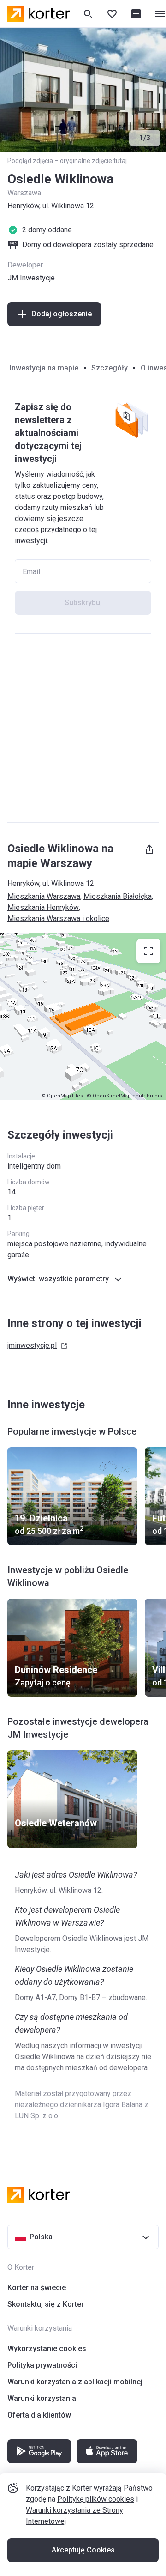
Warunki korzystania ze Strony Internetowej (74, 2516)
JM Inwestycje (31, 278)
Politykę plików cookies (96, 2499)
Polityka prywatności (42, 2365)
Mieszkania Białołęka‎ (118, 896)
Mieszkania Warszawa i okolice (58, 918)
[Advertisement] (83, 728)
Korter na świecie (37, 2288)
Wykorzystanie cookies (47, 2349)
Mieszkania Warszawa (44, 896)
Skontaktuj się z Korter (46, 2304)
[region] (83, 1017)
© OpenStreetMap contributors (125, 1096)
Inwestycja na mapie (44, 368)
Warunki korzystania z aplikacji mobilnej (75, 2382)
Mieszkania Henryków (43, 907)
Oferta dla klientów (39, 2415)
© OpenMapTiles (62, 1096)
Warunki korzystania (42, 2398)
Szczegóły (110, 368)
